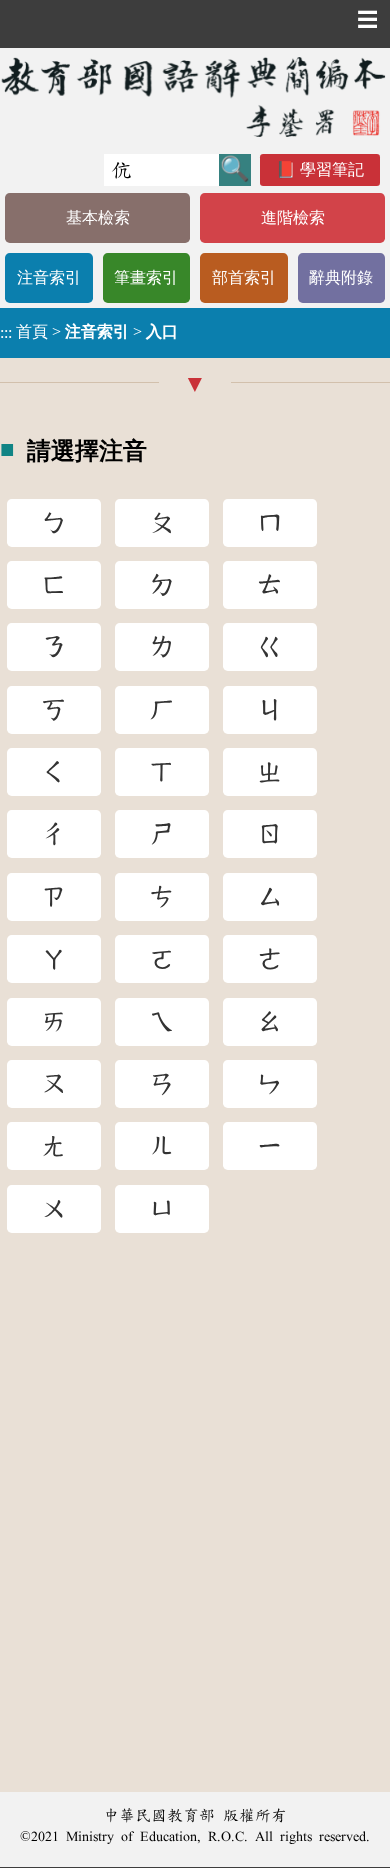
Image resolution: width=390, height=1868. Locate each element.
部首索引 (244, 277)
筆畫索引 (146, 277)
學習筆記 (332, 169)
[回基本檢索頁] (195, 96)
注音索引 (49, 277)
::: (6, 332)
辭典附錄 (341, 277)
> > (89, 332)
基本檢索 (98, 217)
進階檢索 (293, 217)
